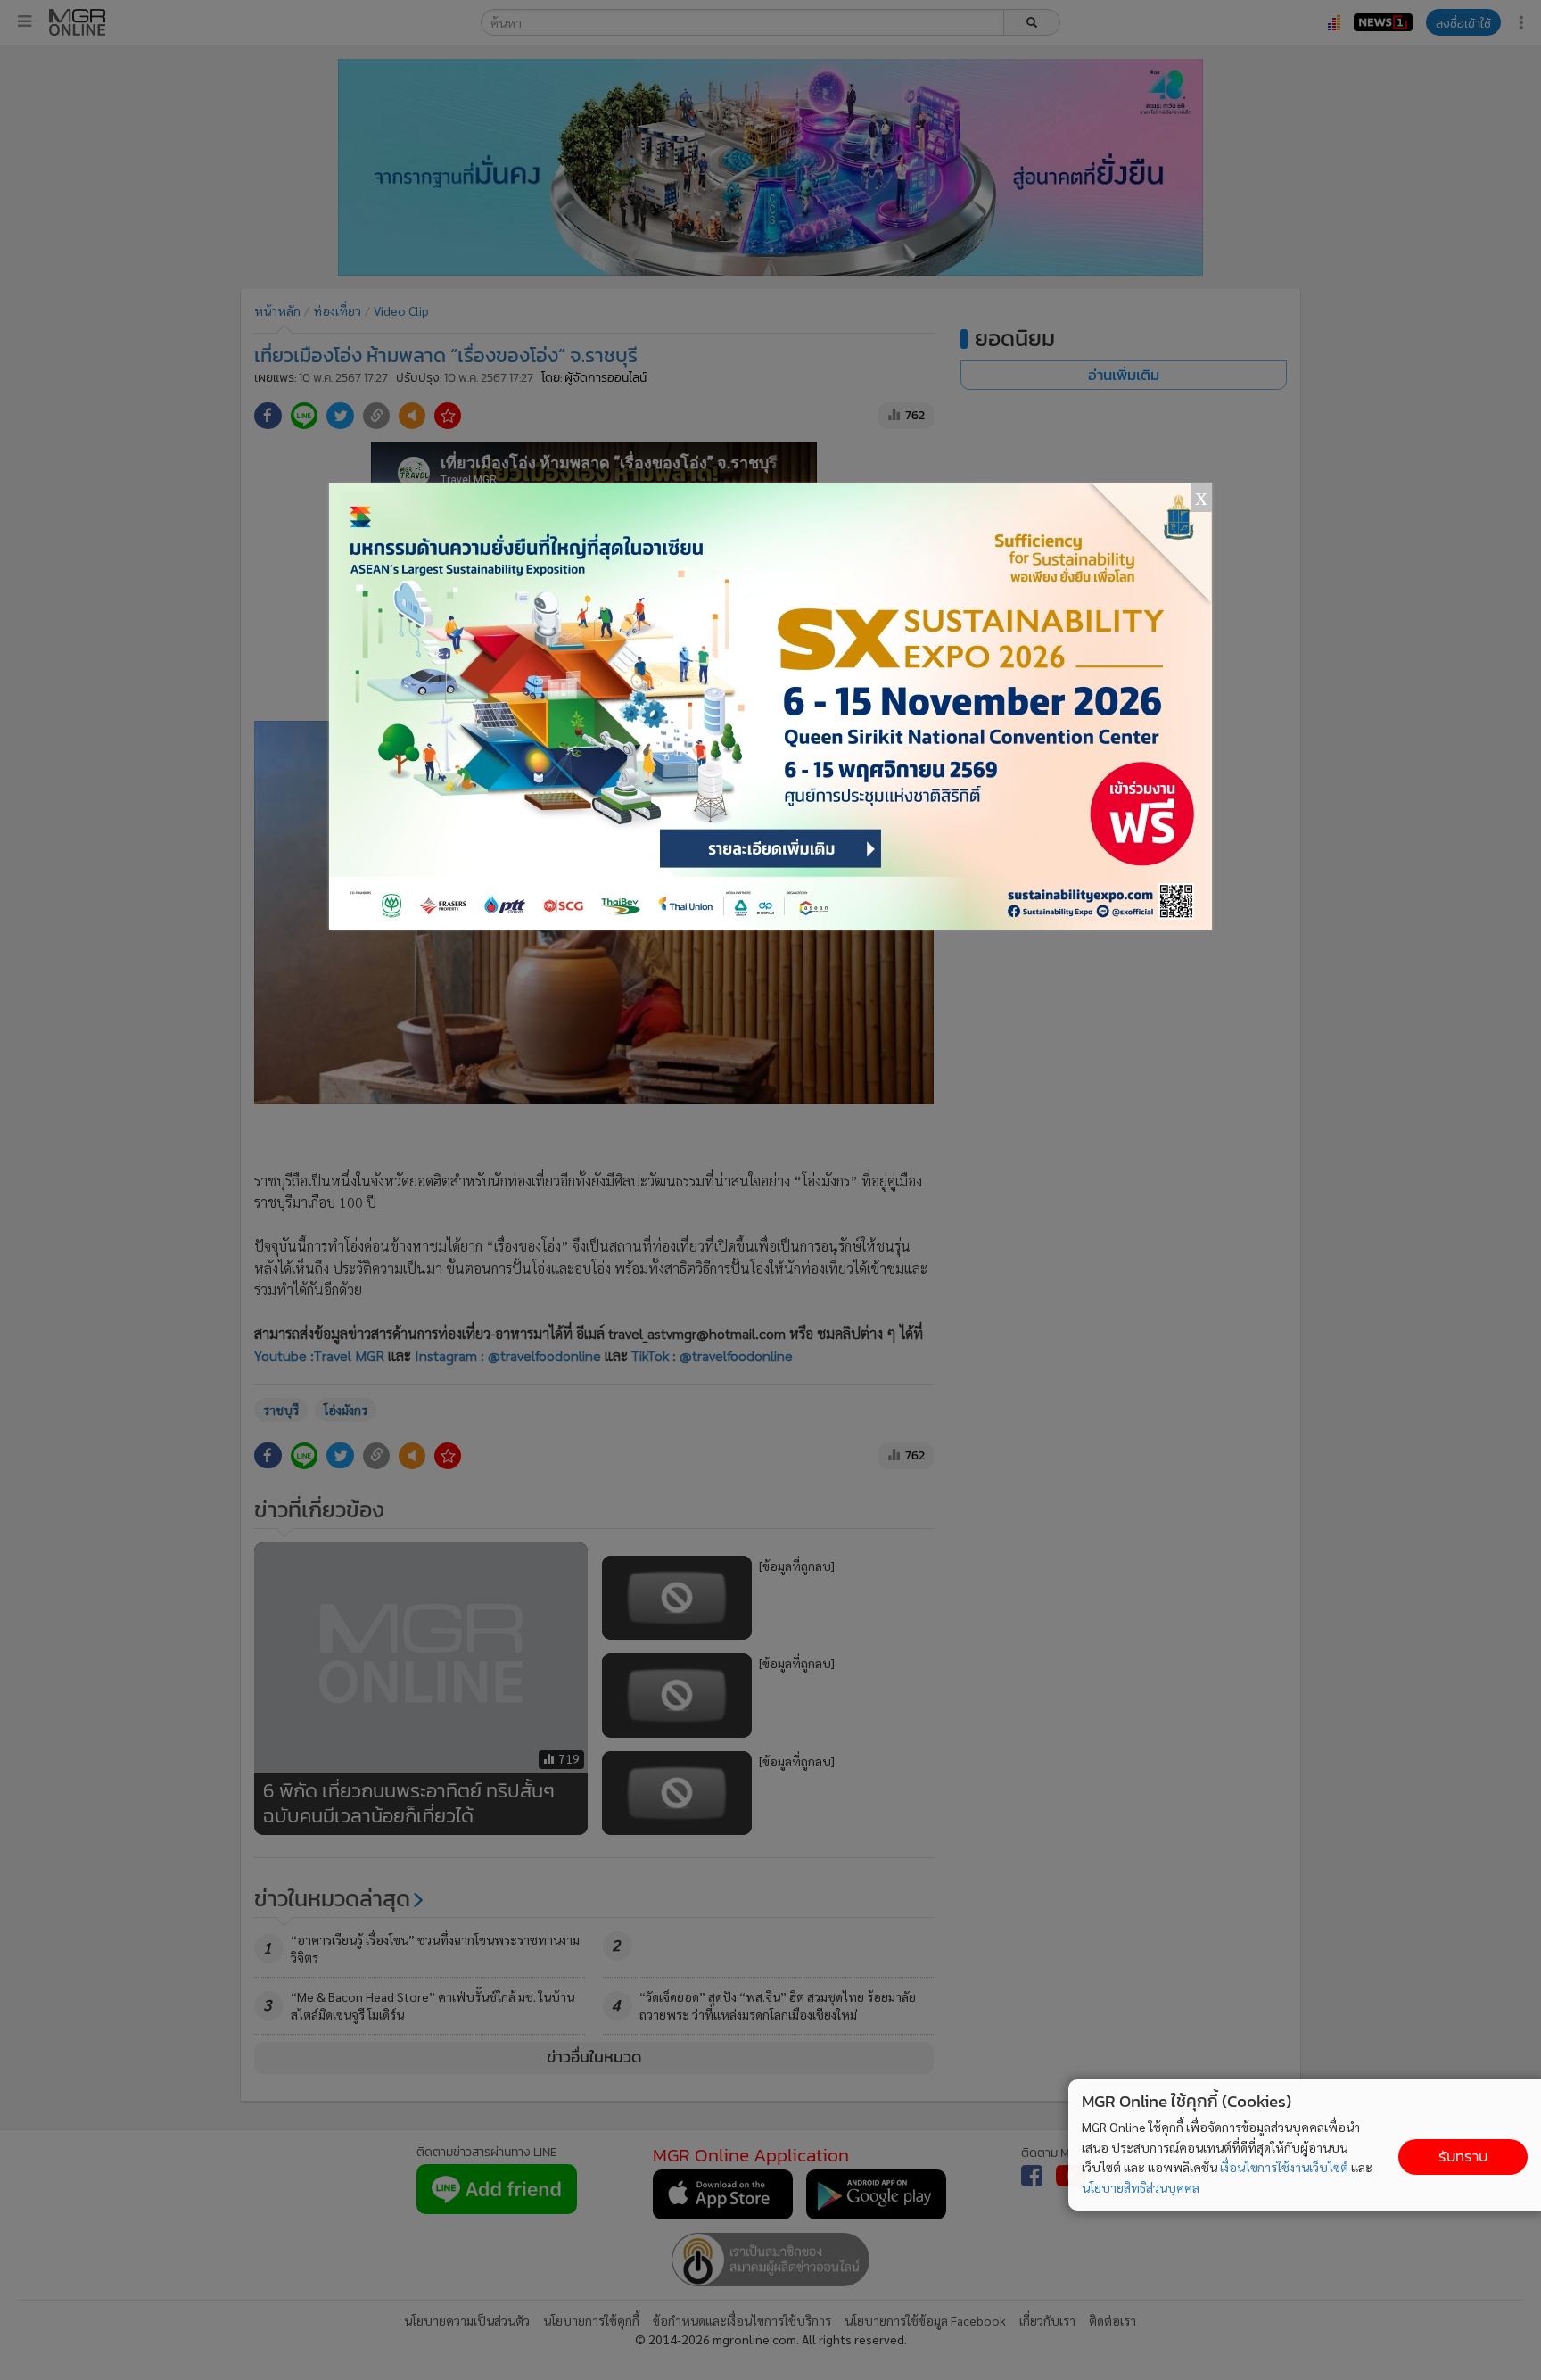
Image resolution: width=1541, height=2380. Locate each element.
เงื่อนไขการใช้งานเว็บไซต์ (1284, 2167)
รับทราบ (1463, 2157)
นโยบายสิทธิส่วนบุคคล (1141, 2187)
